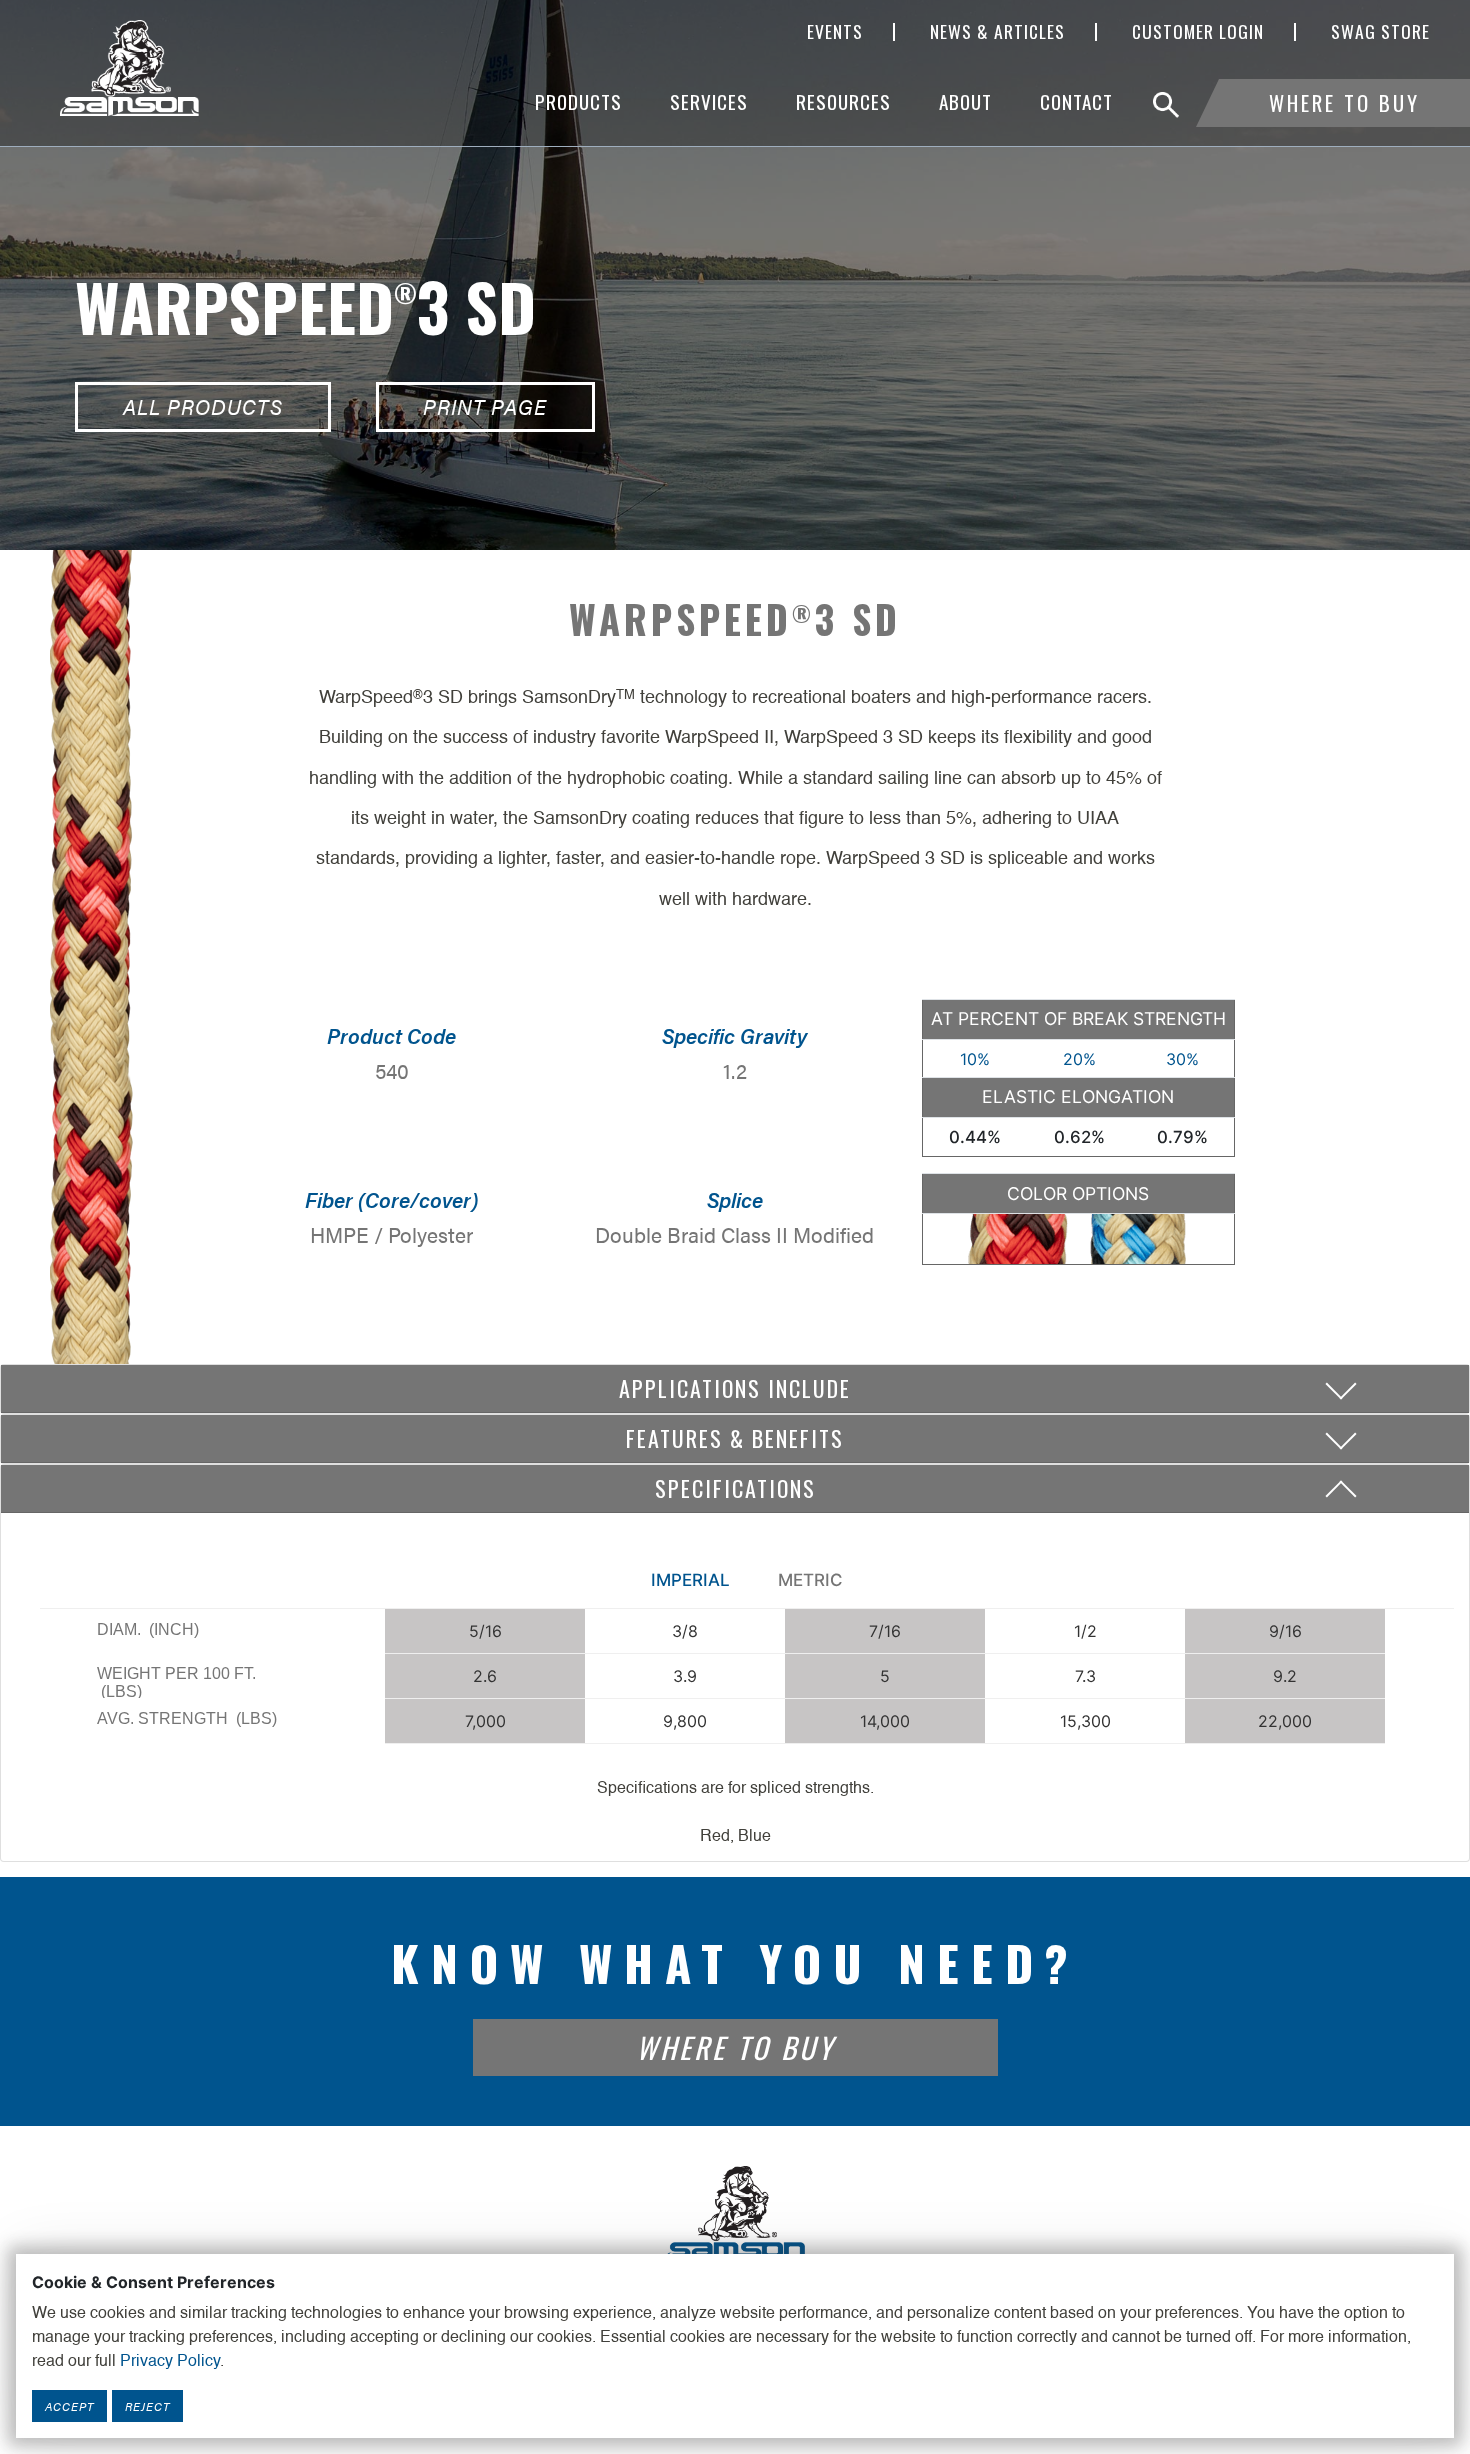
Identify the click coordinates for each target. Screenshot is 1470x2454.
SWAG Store (1380, 32)
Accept (69, 2406)
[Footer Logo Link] (735, 2212)
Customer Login (1198, 32)
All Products (203, 406)
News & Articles (997, 32)
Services (709, 101)
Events (835, 32)
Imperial (690, 1580)
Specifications (735, 1488)
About (965, 101)
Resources (843, 101)
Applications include (735, 1388)
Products (578, 101)
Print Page (485, 406)
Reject (147, 2406)
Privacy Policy (170, 2362)
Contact (1076, 101)
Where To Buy (1344, 102)
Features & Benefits (735, 1438)
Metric (810, 1580)
